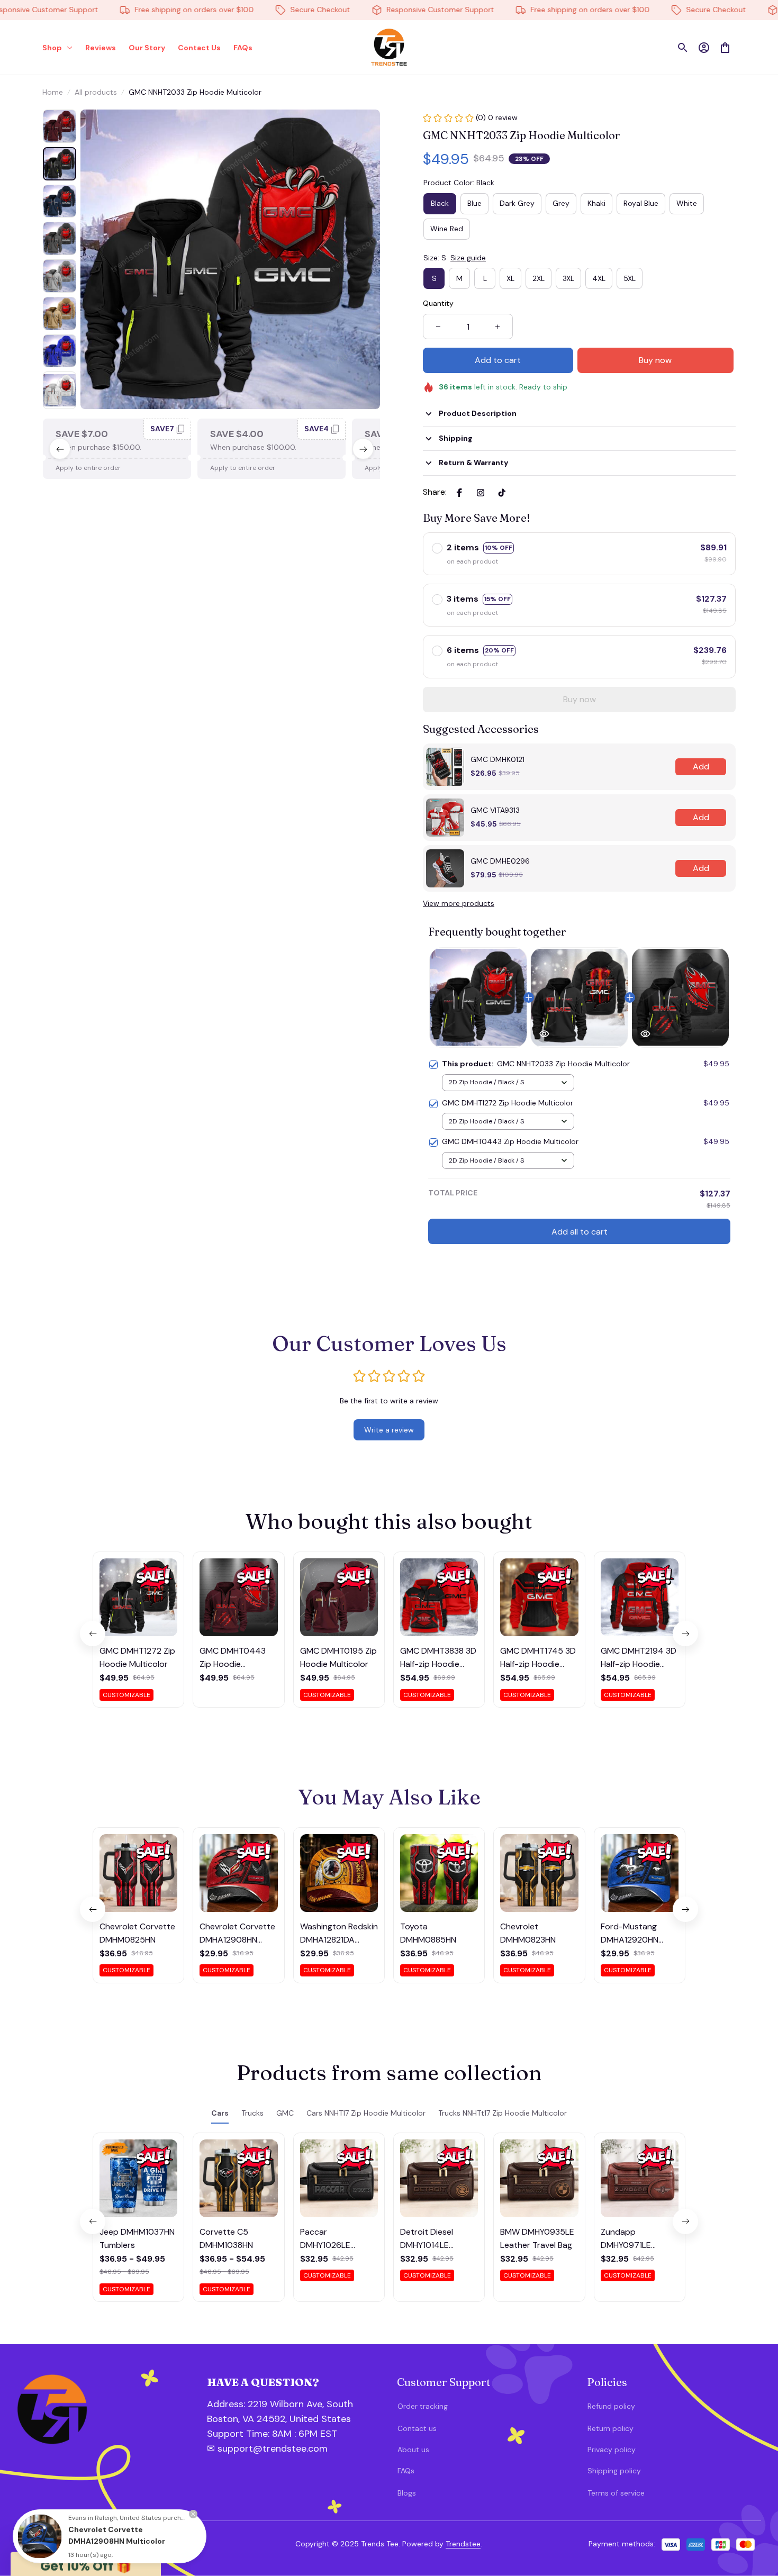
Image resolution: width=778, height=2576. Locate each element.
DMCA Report (144, 2544)
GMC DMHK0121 (497, 759)
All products (96, 92)
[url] (264, 2434)
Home (53, 92)
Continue (664, 2513)
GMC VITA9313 (495, 810)
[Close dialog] (754, 2361)
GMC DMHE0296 (500, 861)
